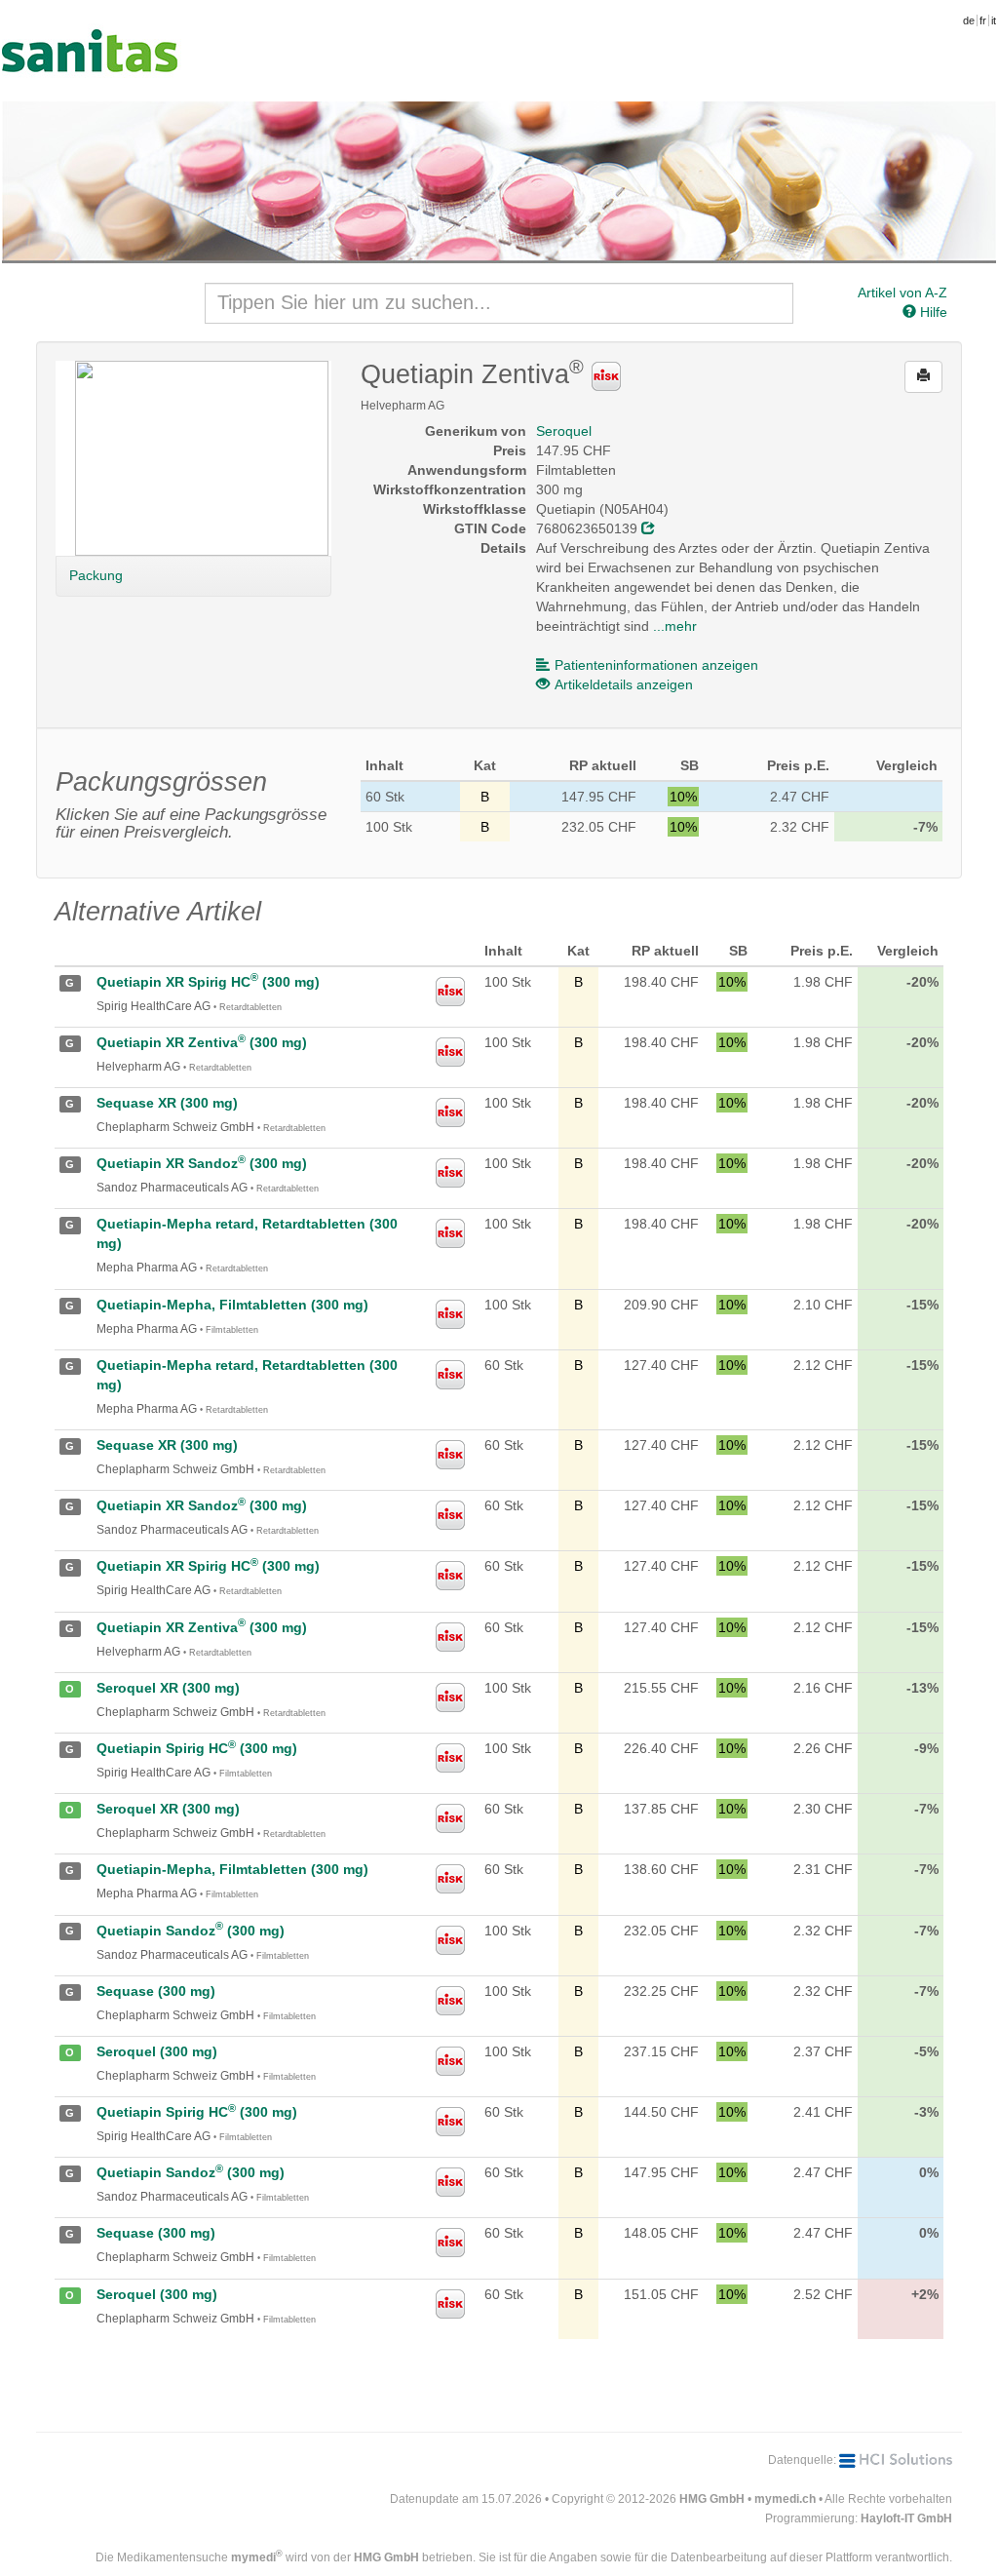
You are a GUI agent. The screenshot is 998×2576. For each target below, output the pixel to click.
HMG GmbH (712, 2499)
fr (983, 20)
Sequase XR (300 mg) (167, 1103)
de (969, 20)
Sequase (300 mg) (156, 1991)
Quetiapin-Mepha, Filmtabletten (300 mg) (232, 1305)
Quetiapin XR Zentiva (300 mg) (202, 1042)
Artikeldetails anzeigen (624, 684)
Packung (96, 575)
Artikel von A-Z (902, 293)
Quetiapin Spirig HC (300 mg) (197, 1748)
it (994, 20)
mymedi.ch (785, 2499)
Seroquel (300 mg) (157, 2051)
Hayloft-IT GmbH (906, 2518)
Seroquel (564, 431)
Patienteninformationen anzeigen (656, 665)
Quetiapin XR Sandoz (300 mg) (202, 1163)
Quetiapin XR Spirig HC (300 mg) (208, 982)
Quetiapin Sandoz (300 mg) (191, 1931)
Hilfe (932, 312)
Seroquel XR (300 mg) (168, 1688)
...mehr (675, 626)
